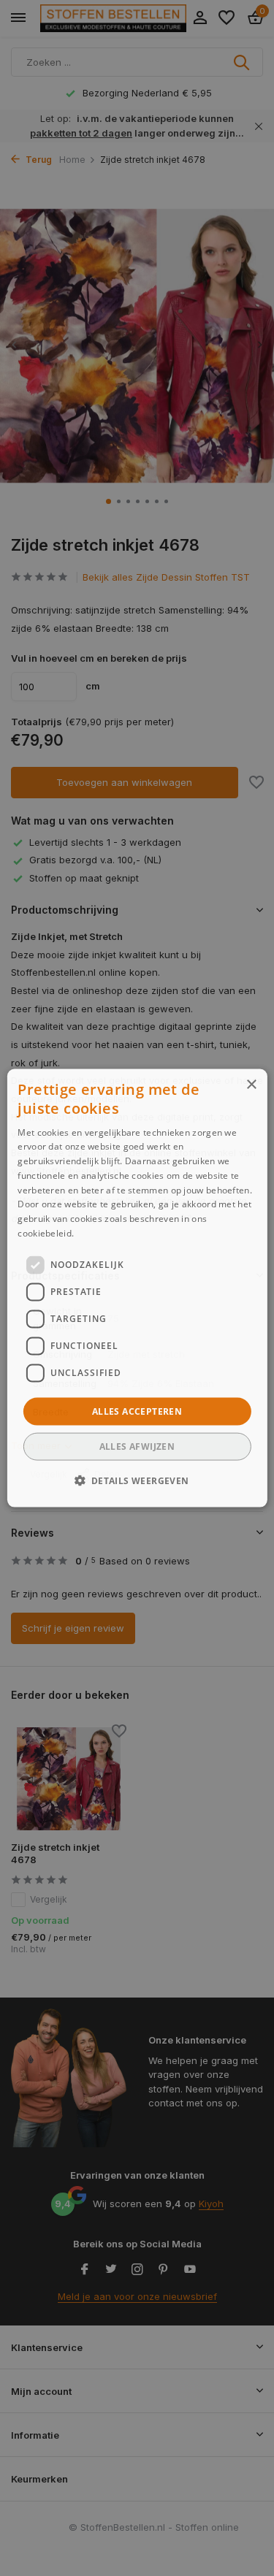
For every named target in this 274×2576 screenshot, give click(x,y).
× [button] (251, 1084)
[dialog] (137, 1288)
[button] (137, 1480)
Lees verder (102, 1233)
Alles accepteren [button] (137, 1411)
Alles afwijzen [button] (137, 1446)
